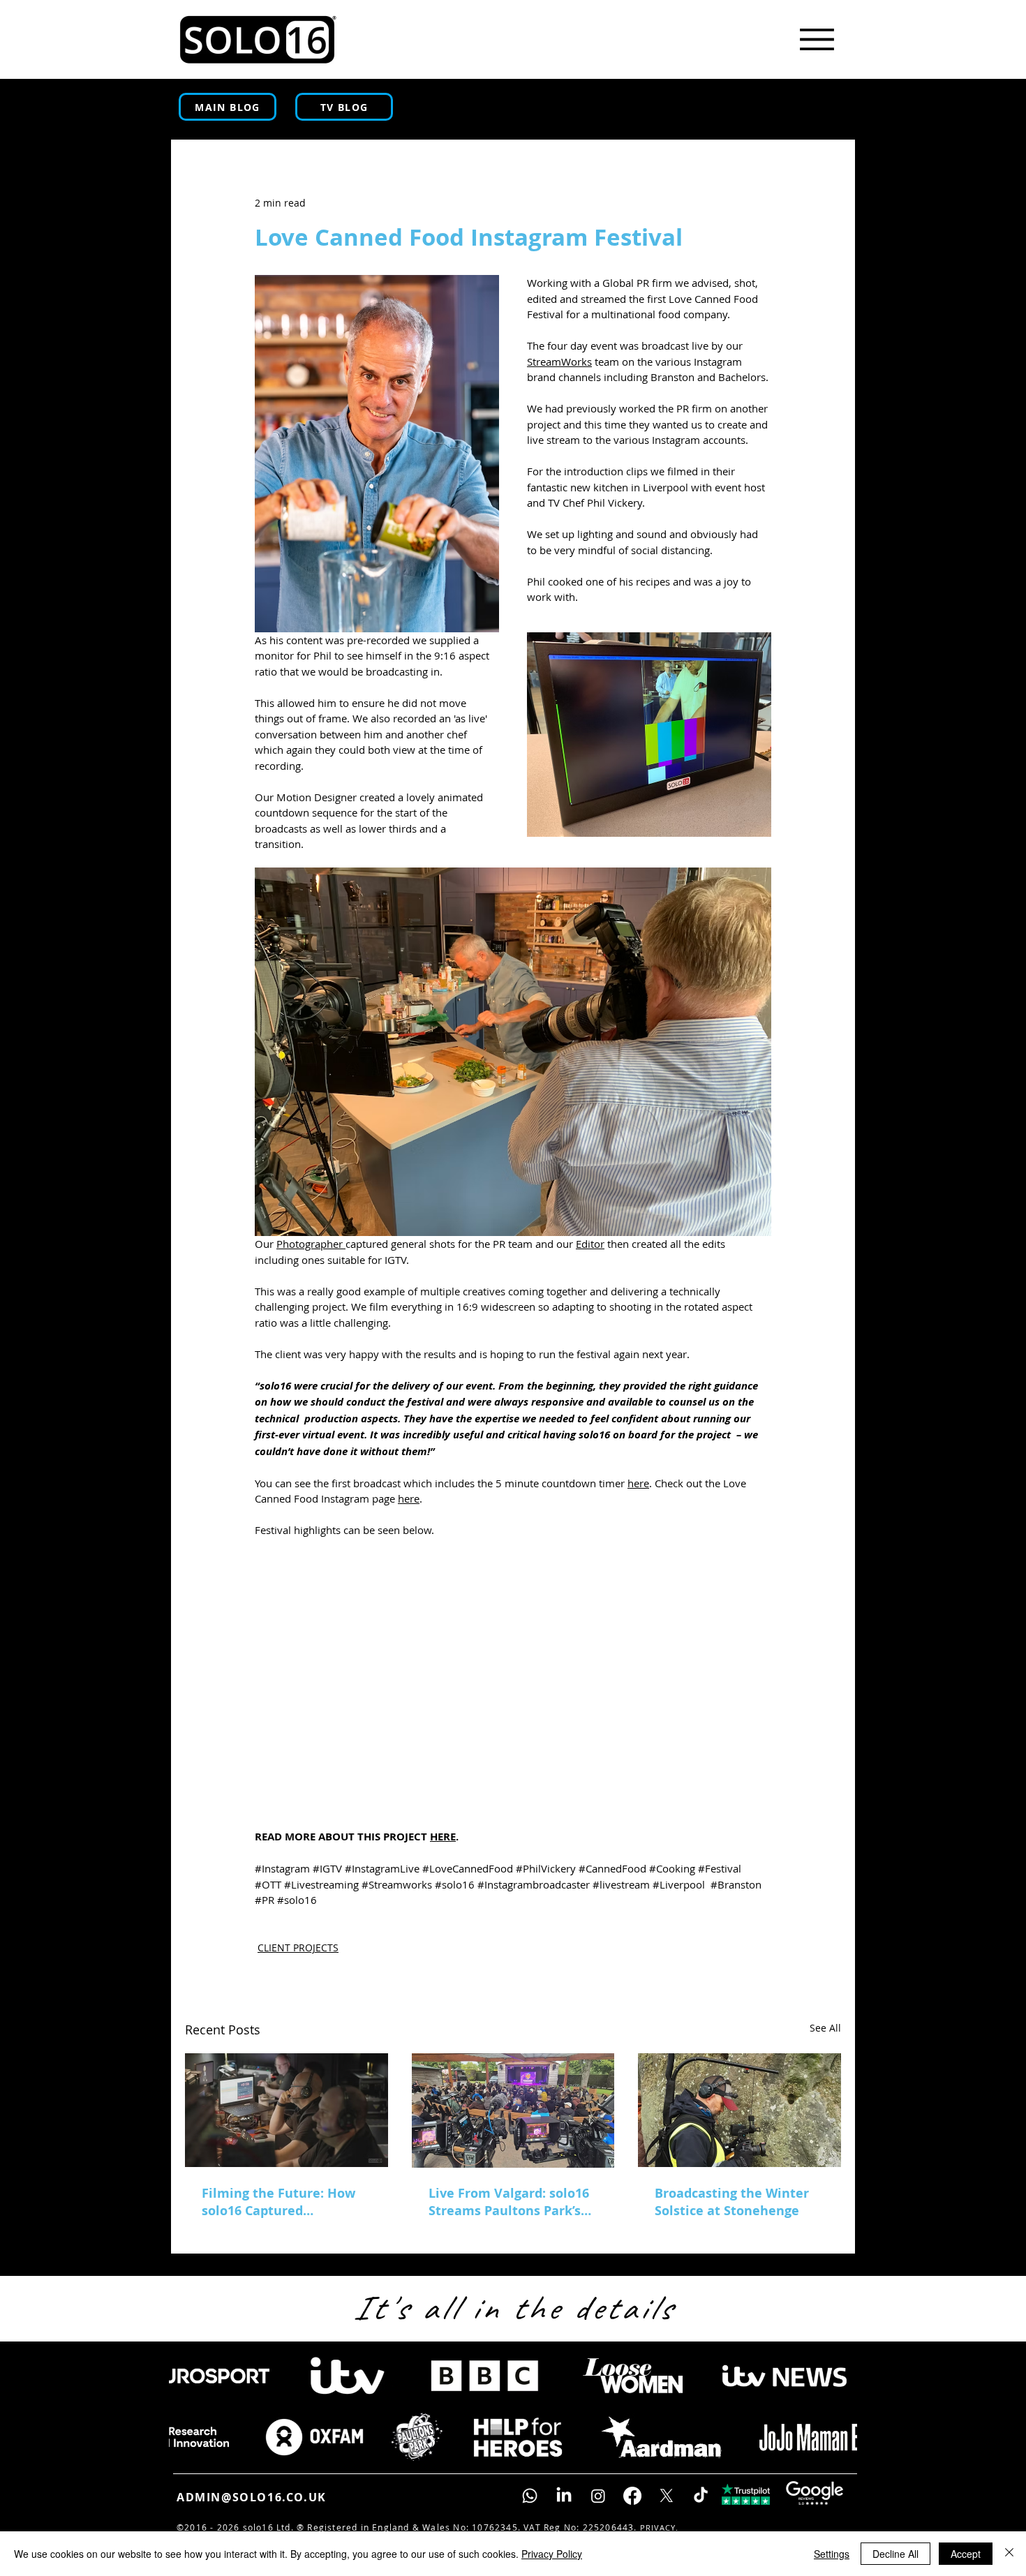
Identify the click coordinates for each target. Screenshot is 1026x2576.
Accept (966, 2554)
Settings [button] (832, 2554)
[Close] (1009, 2554)
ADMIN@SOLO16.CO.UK (252, 2497)
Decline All (895, 2554)
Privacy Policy (552, 2554)
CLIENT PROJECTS (298, 1948)
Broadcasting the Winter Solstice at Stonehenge (732, 2202)
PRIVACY (658, 2527)
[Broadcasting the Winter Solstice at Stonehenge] (739, 2110)
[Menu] (817, 39)
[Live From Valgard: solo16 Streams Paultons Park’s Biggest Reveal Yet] (513, 2110)
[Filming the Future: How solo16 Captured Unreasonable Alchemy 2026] (287, 2110)
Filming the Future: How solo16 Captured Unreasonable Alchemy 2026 (278, 2202)
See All (825, 2028)
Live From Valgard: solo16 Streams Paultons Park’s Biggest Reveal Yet (509, 2202)
